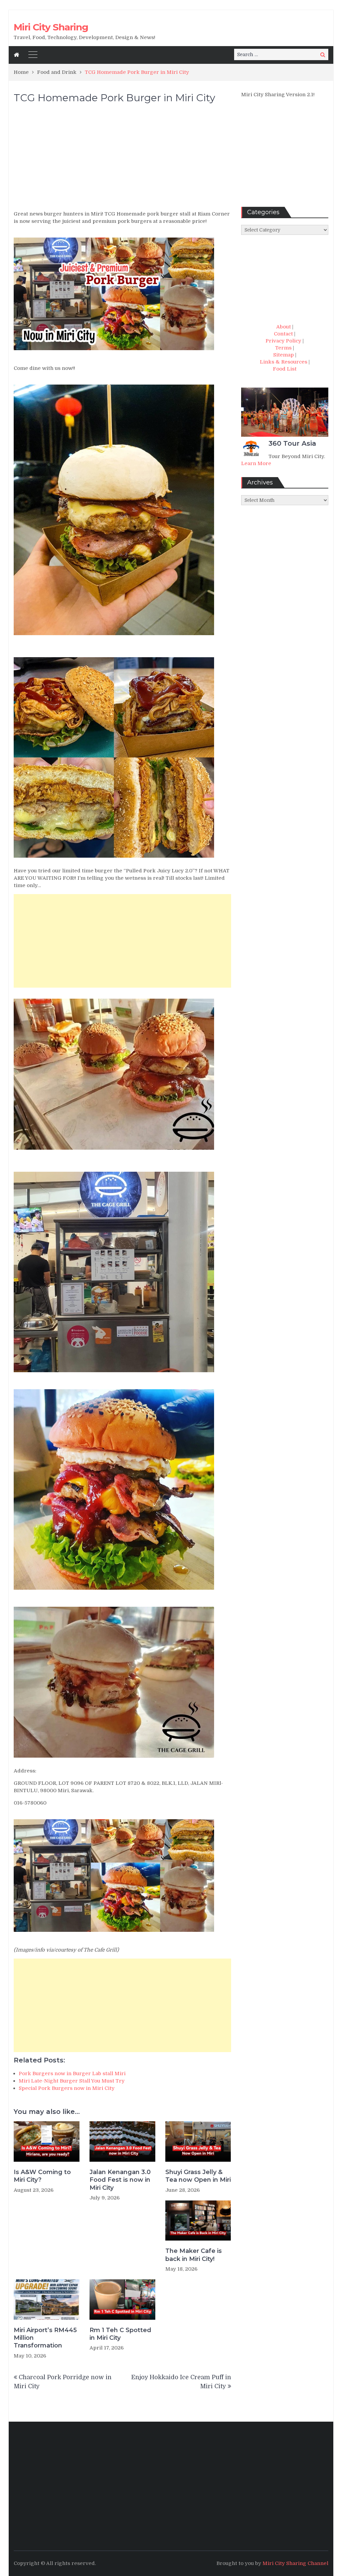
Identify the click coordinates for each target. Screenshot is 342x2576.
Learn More (256, 463)
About (284, 327)
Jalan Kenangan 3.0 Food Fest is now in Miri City (120, 2180)
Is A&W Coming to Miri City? (42, 2176)
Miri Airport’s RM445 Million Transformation (45, 2338)
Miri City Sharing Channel (295, 2563)
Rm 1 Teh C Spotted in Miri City (120, 2334)
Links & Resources (284, 362)
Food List (285, 369)
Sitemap (284, 355)
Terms (283, 348)
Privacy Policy (283, 341)
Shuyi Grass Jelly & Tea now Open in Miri (198, 2176)
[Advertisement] (122, 160)
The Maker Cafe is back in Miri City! (194, 2255)
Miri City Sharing (51, 27)
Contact (283, 334)
